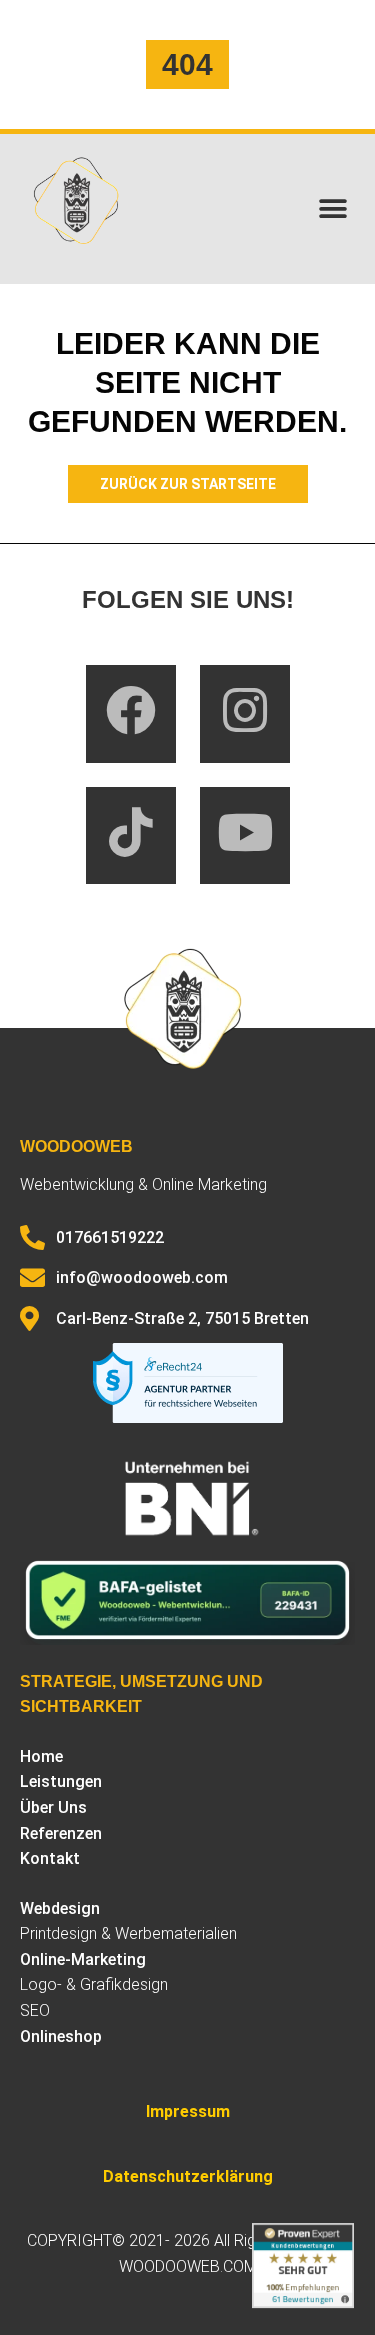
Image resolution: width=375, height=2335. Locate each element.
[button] (332, 209)
